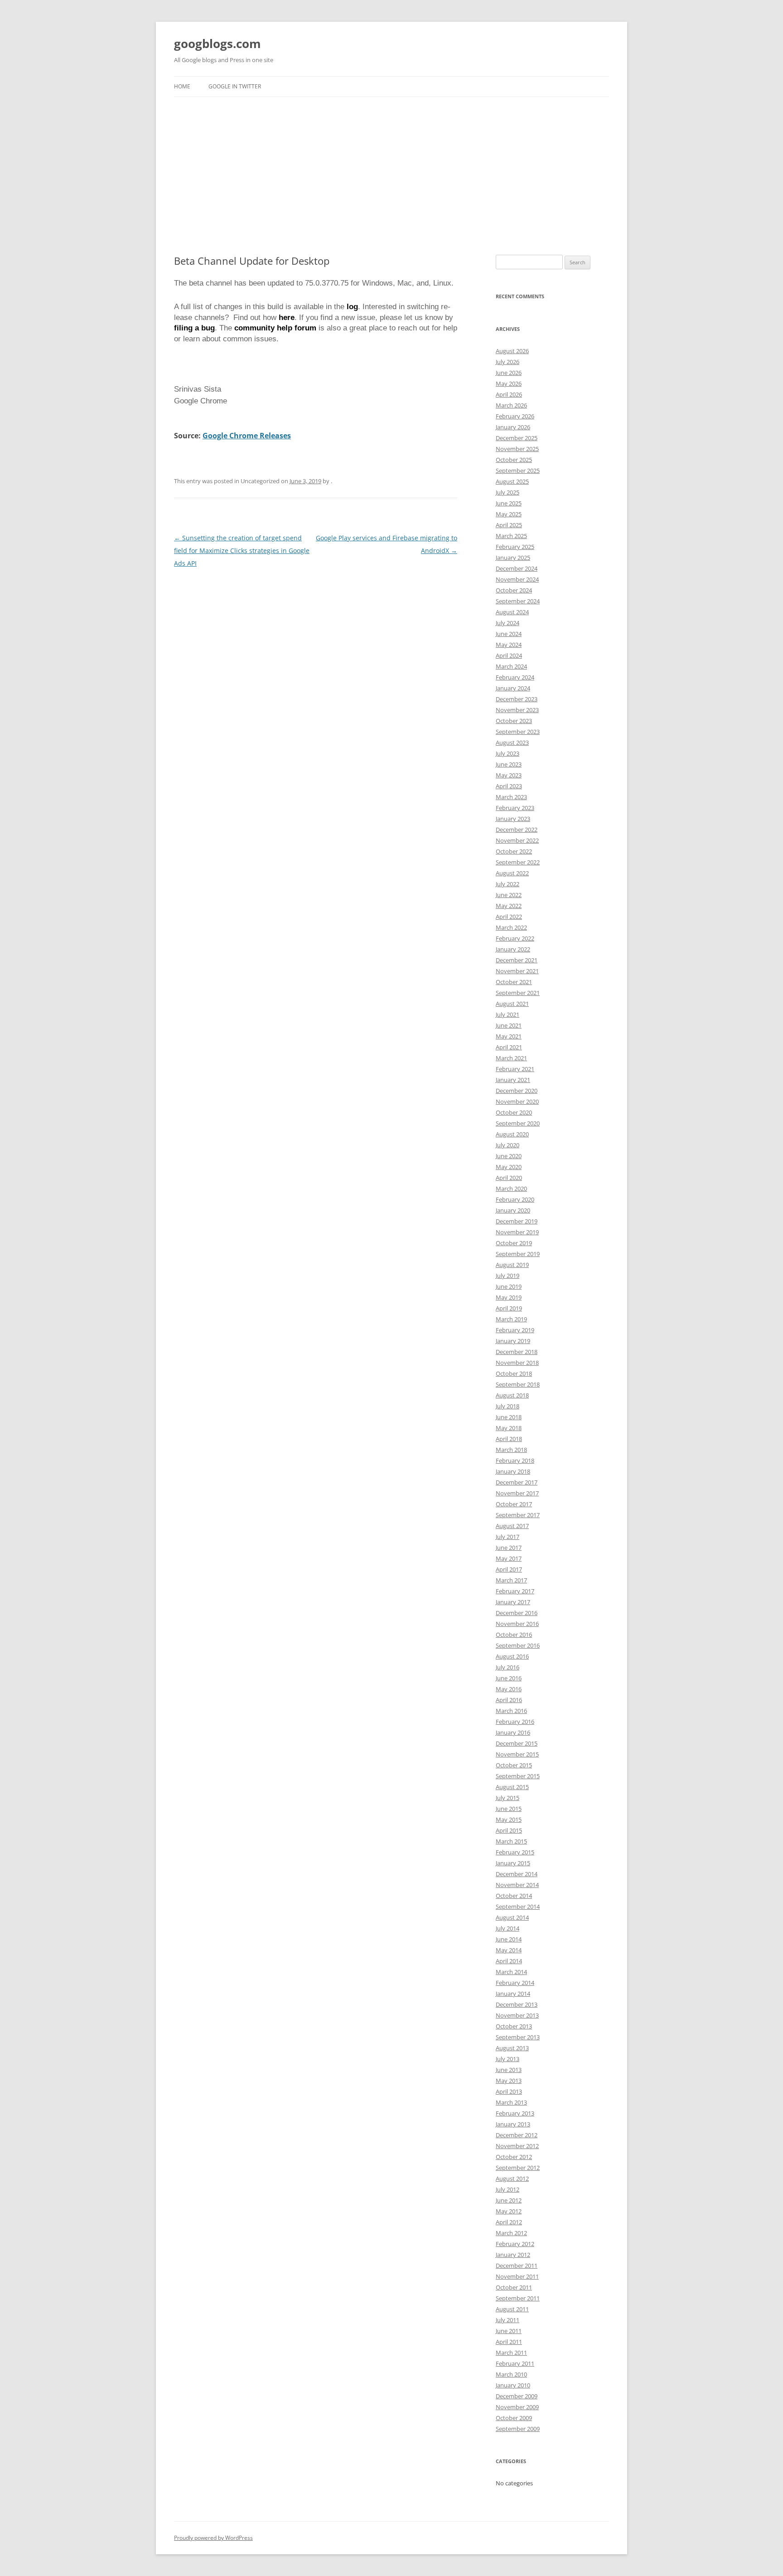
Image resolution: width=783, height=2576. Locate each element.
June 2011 (509, 2331)
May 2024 (509, 645)
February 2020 (515, 1199)
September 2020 (518, 1123)
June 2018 (509, 1417)
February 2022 (515, 938)
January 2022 (513, 949)
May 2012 (509, 2211)
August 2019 (512, 1265)
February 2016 (515, 1722)
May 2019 (509, 1297)
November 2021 (517, 971)
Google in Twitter (235, 86)
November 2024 (517, 579)
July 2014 (507, 1928)
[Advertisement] (391, 176)
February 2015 (515, 1852)
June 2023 (509, 764)
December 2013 (517, 2004)
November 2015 (517, 1754)
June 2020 (509, 1156)
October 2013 (514, 2026)
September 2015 (518, 1776)
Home (182, 86)
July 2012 (507, 2189)
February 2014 (515, 1983)
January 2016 (513, 1732)
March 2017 (511, 1580)
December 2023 (517, 699)
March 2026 (511, 405)
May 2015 (509, 1819)
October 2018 (514, 1373)
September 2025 (518, 471)
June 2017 (509, 1548)
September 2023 (518, 732)
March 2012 (511, 2233)
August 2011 (512, 2309)
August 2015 (512, 1787)
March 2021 (511, 1058)
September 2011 (518, 2298)
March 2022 (511, 927)
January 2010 (513, 2385)
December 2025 (517, 438)
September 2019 (518, 1254)
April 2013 (509, 2091)
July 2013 (507, 2059)
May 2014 (509, 1950)
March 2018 (511, 1450)
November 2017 (517, 1493)
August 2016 (512, 1656)
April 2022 (509, 917)
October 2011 (514, 2287)
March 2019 (511, 1319)
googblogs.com (217, 44)
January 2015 (513, 1863)
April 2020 (509, 1178)
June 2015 (509, 1809)
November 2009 (517, 2407)
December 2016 (517, 1613)
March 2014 (511, 1972)
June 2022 (509, 895)
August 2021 (512, 1004)
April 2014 (509, 1961)
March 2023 (511, 797)
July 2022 (507, 884)
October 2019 (514, 1243)
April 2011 (509, 2342)
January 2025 (513, 558)
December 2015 (517, 1743)
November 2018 (517, 1363)
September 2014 (518, 1907)
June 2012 (509, 2200)
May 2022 (509, 906)
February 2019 (515, 1330)
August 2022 (512, 873)
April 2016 (509, 1700)
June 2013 (509, 2070)
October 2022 (514, 851)
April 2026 (509, 394)
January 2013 (513, 2124)
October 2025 (514, 460)
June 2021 (509, 1025)
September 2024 (518, 601)
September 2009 (518, 2429)
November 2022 (517, 840)
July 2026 (507, 362)
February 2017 (515, 1591)
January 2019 (513, 1341)
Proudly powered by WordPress (213, 2538)
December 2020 (517, 1091)
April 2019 (509, 1308)
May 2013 (509, 2081)
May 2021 (509, 1036)
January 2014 (513, 1994)
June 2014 (509, 1939)
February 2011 (515, 2363)
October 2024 (514, 590)
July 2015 (507, 1798)
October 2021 (514, 982)
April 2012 (509, 2222)
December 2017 (517, 1482)
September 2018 (518, 1384)
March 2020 (511, 1189)
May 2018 (509, 1428)
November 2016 (517, 1624)
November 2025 (517, 449)
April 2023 (509, 786)
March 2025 (511, 536)
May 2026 (509, 383)
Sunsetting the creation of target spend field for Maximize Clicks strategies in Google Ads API (242, 551)
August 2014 (512, 1917)
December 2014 (517, 1874)
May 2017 (509, 1558)
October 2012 (514, 2157)
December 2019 (517, 1221)
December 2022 (517, 830)
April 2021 (509, 1047)
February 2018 (515, 1460)
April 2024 (509, 655)
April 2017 (509, 1569)
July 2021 (507, 1014)
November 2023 (517, 710)
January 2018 (513, 1471)
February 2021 (515, 1069)
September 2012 (518, 2168)
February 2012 (515, 2244)
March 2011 (511, 2353)
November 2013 (517, 2015)
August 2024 (512, 612)
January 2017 (513, 1602)
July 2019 (507, 1276)
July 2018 (507, 1406)
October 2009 (514, 2418)
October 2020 (514, 1112)
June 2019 (509, 1286)
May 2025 (509, 514)
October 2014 (514, 1896)
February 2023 (515, 808)
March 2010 (511, 2374)
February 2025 (515, 547)
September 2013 (518, 2037)
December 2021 (517, 960)
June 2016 (509, 1678)
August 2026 (512, 351)
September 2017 (518, 1515)
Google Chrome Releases (247, 436)
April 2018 (509, 1439)
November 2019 (517, 1232)
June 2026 (509, 373)
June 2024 (509, 634)
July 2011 (507, 2320)
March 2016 (511, 1711)
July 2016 (507, 1667)
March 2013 (511, 2102)
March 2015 (511, 1841)
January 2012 (513, 2255)
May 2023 (509, 775)
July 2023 (507, 753)
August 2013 (512, 2048)
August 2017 (512, 1526)
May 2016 (509, 1689)
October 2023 (514, 721)
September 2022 (518, 862)
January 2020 (513, 1210)
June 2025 (509, 503)
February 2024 (515, 677)
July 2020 (507, 1145)
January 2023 (513, 819)
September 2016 (518, 1645)
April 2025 (509, 525)
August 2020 (512, 1134)
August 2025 (512, 481)
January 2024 (513, 688)
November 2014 (517, 1885)
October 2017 (514, 1504)
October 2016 (514, 1635)
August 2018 (512, 1395)
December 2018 (517, 1352)
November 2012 (517, 2146)
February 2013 (515, 2113)
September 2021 (518, 993)
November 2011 (517, 2276)
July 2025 (507, 492)
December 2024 (517, 568)
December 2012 (517, 2135)
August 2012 (512, 2178)
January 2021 (513, 1080)
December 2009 (517, 2396)
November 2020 (517, 1101)
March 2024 (511, 666)
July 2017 (507, 1537)
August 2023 (512, 742)
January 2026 (513, 427)
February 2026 (515, 416)
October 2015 (514, 1765)
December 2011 (517, 2266)
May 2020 (509, 1167)
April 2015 (509, 1830)
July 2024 (507, 623)
